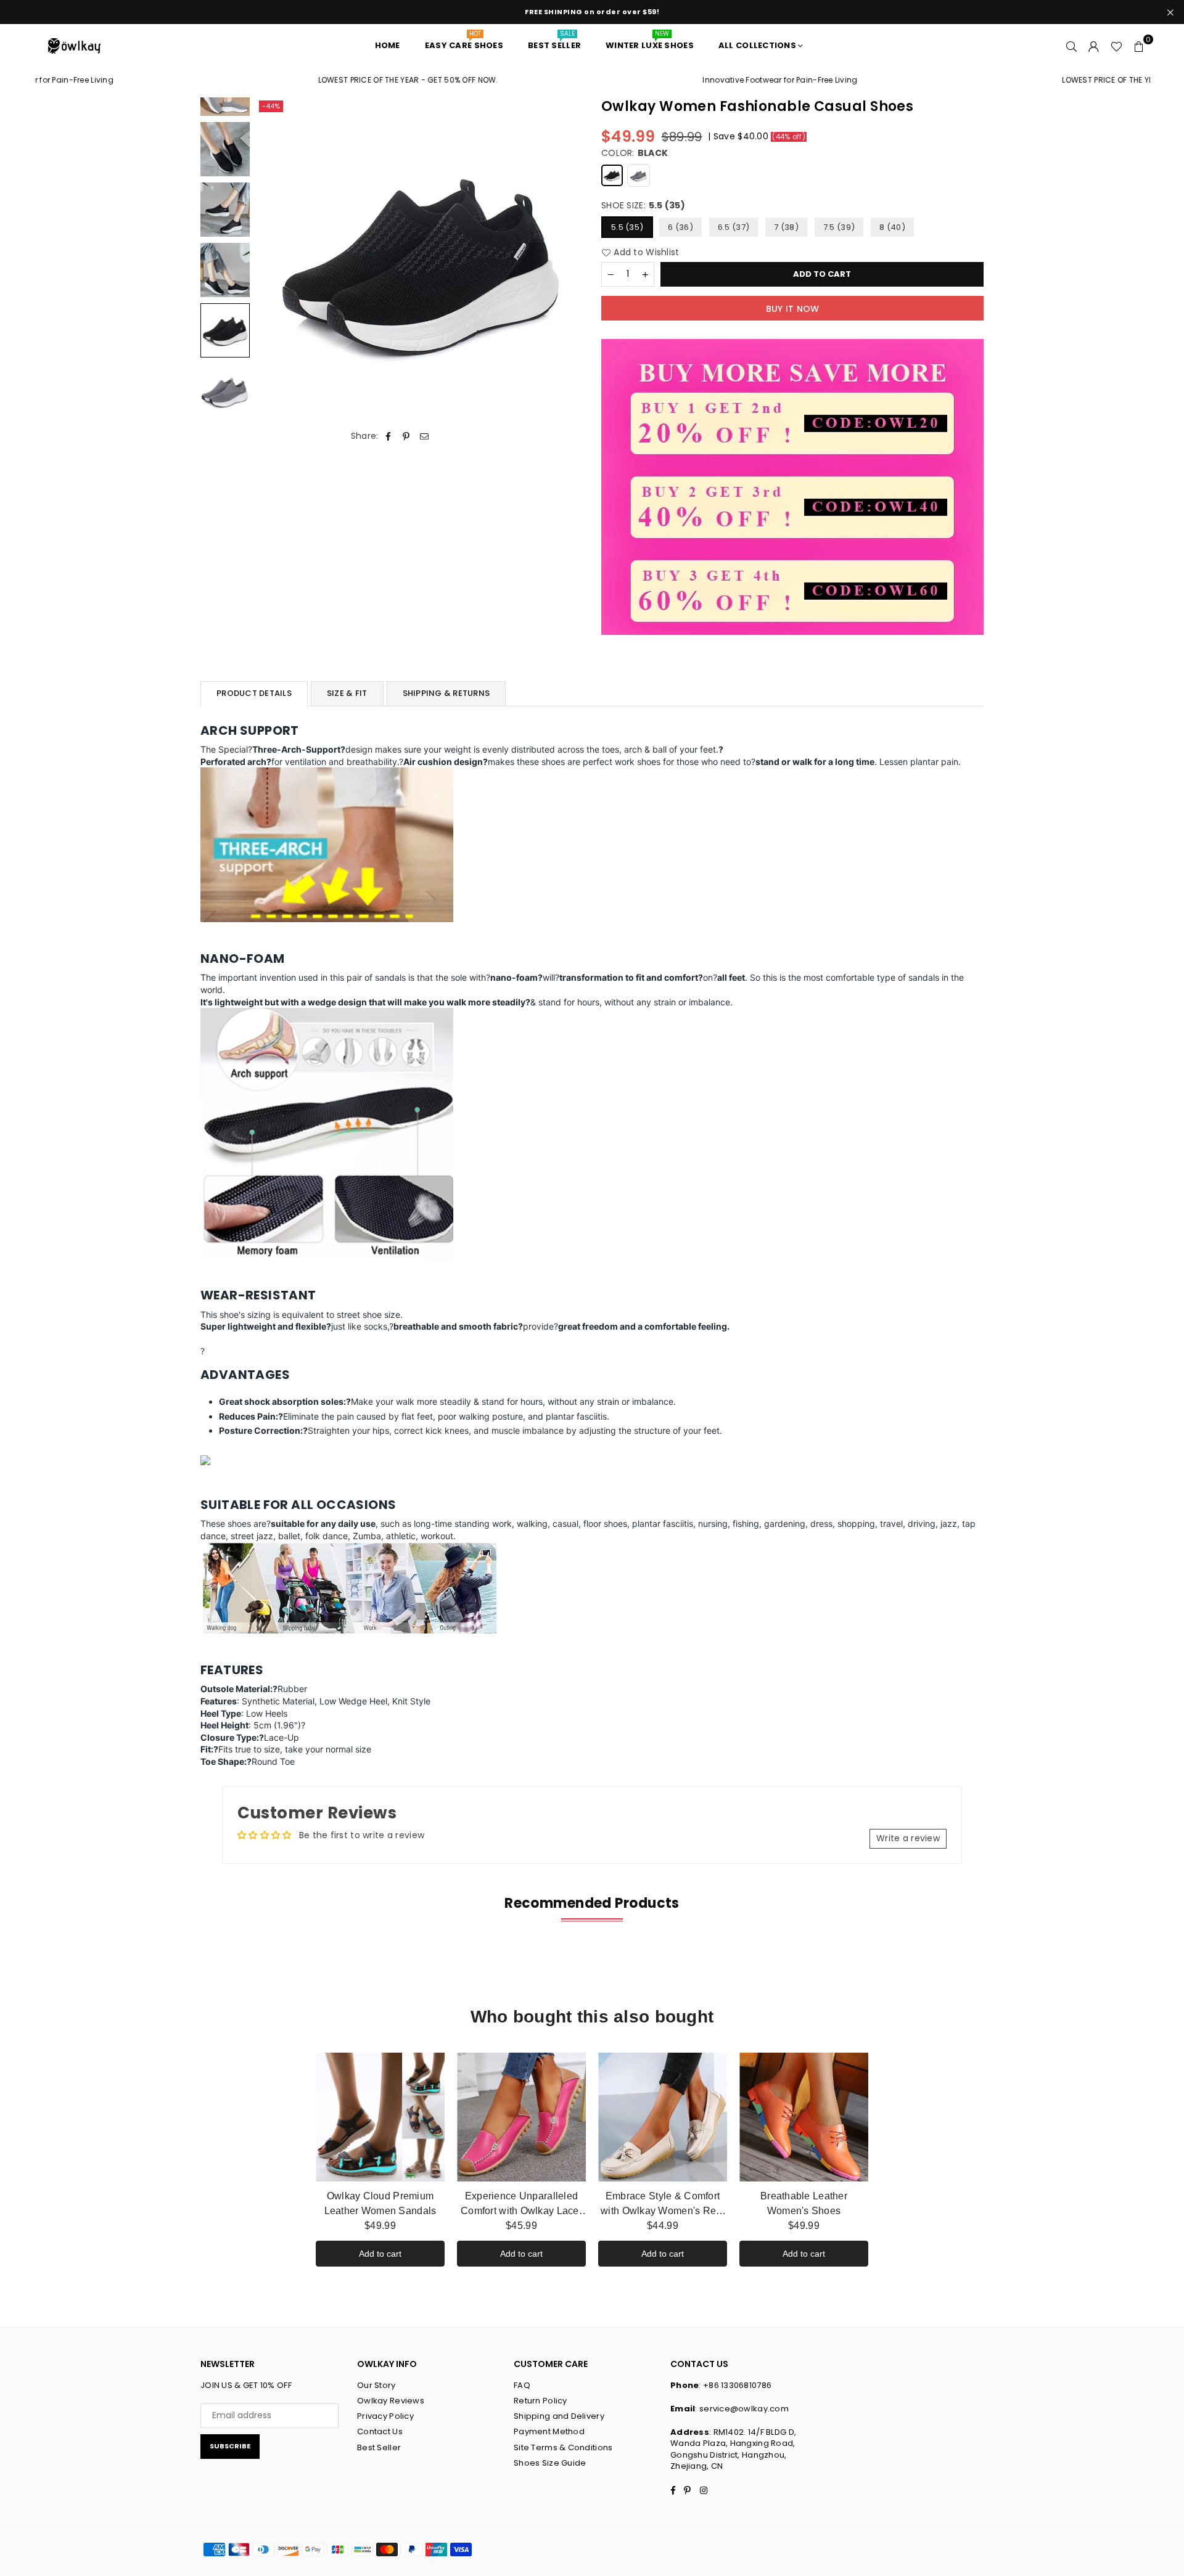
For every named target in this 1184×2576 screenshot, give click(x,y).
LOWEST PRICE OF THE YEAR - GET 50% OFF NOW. (314, 80)
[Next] (566, 261)
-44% (271, 106)
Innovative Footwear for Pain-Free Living (686, 80)
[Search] (1072, 46)
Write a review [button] (908, 1838)
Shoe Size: (643, 206)
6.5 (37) (734, 227)
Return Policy (541, 2401)
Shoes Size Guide (550, 2463)
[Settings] (1094, 46)
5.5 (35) (627, 227)
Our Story (376, 2385)
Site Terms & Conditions (563, 2447)
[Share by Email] (425, 436)
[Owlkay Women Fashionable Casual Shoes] (225, 149)
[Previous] (273, 261)
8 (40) (892, 227)
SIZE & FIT (347, 693)
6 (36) (680, 227)
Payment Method (549, 2431)
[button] (1139, 46)
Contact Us (380, 2431)
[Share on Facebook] (389, 436)
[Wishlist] (1116, 46)
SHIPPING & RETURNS (446, 693)
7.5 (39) (839, 227)
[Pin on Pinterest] (407, 436)
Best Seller (379, 2447)
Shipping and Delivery (559, 2416)
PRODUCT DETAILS (254, 693)
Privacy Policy (385, 2416)
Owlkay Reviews (391, 2401)
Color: (635, 153)
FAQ (522, 2385)
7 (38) (786, 227)
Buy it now (793, 309)
